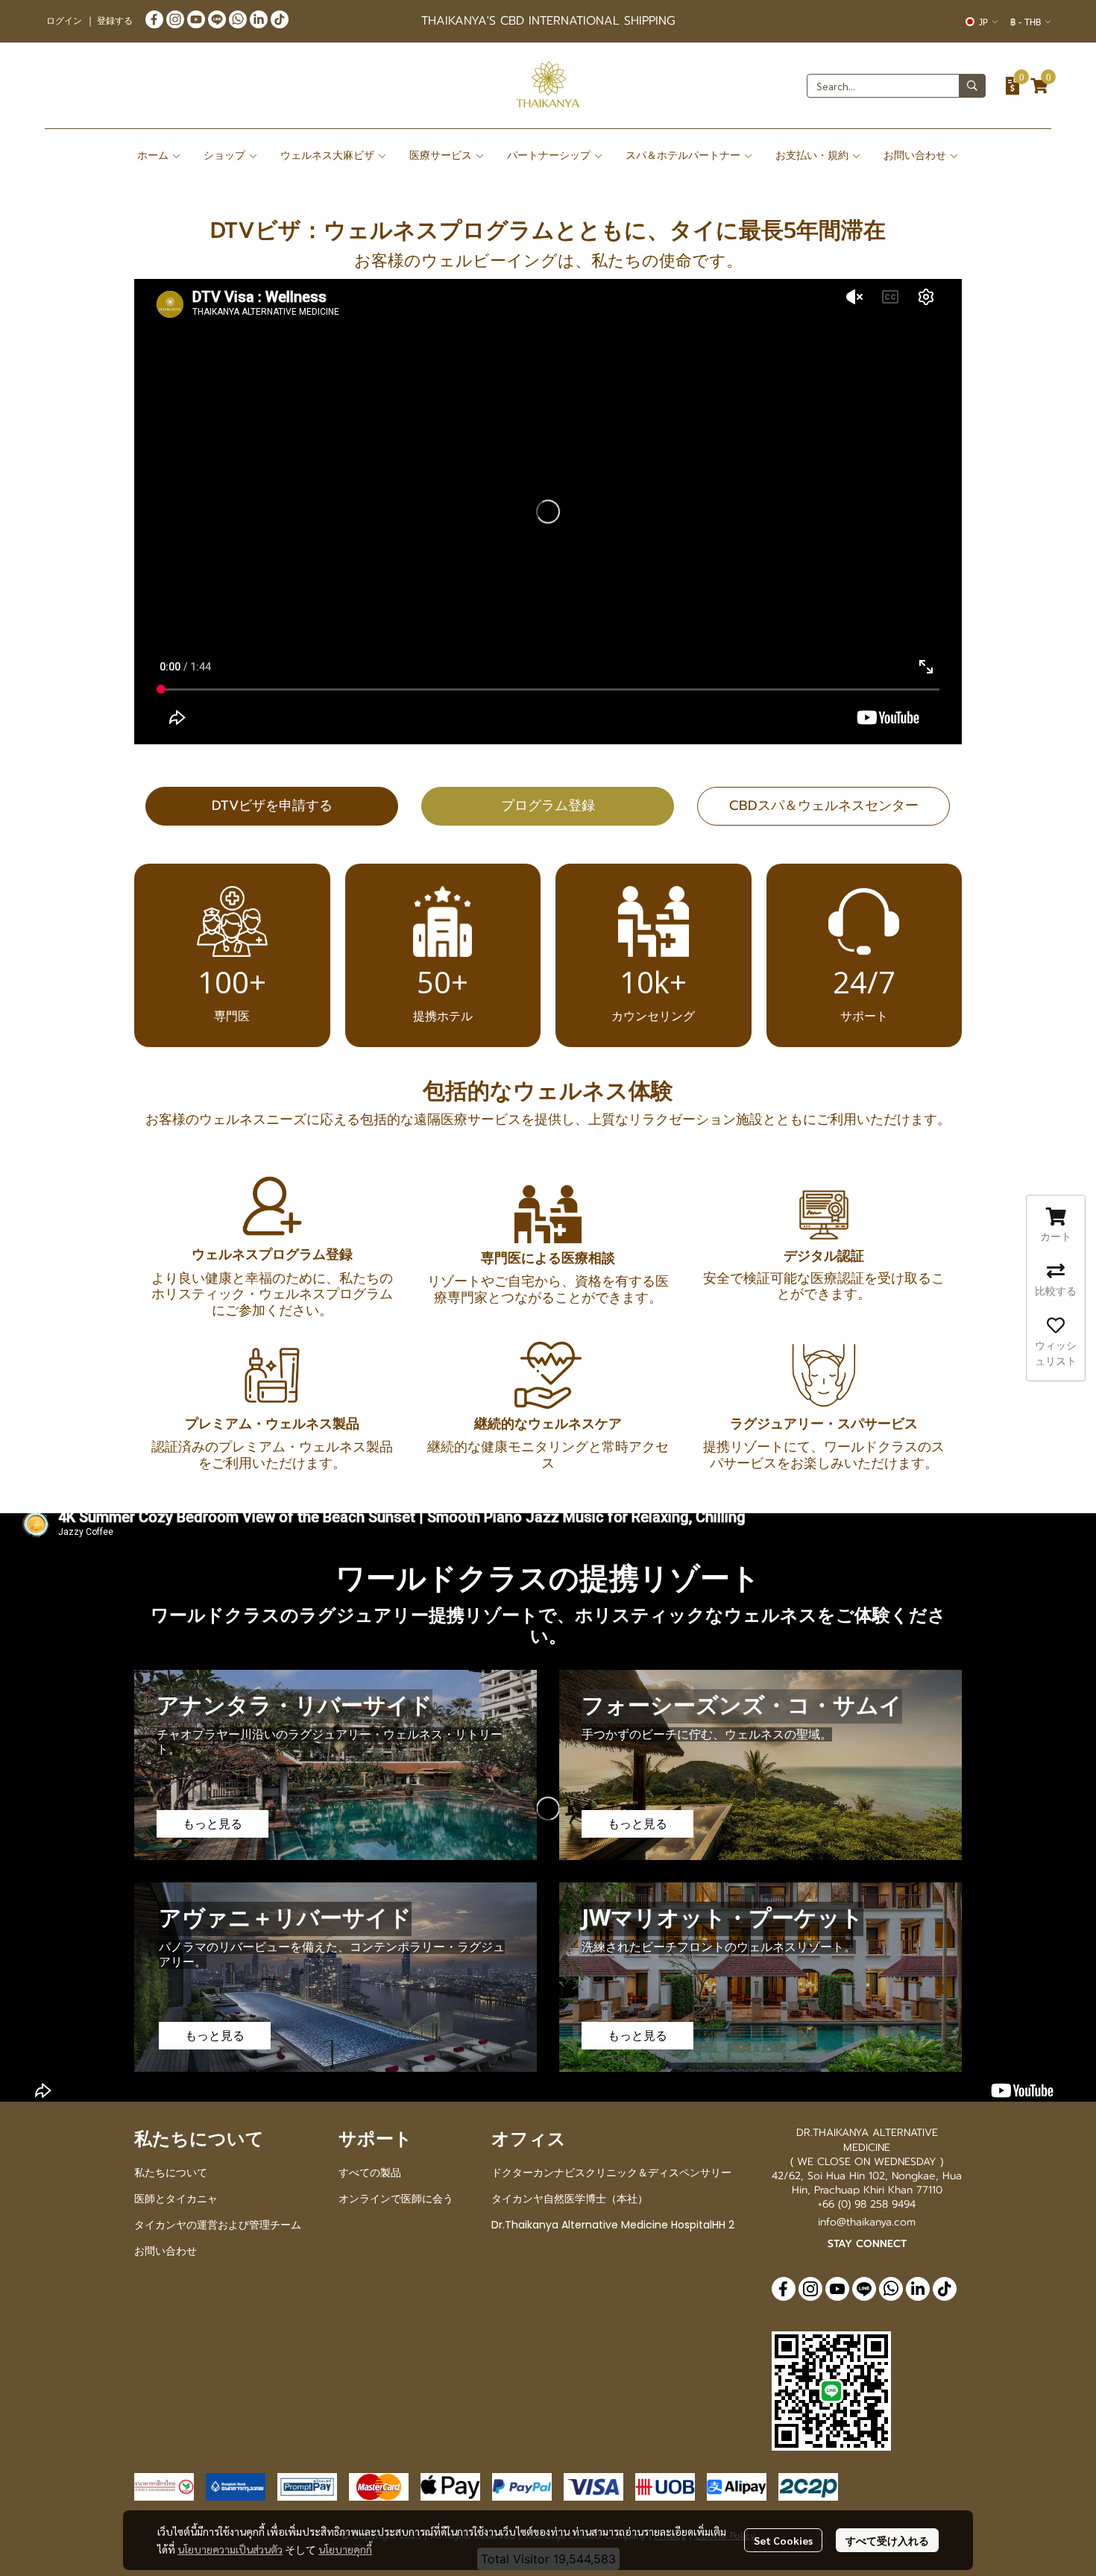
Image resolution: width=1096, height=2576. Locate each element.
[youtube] (196, 19)
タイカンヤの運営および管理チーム (218, 2225)
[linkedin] (259, 19)
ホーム (154, 155)
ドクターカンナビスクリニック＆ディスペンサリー (611, 2173)
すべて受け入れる (887, 2540)
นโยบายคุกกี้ (345, 2549)
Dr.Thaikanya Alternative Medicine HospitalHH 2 (613, 2225)
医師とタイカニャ (176, 2199)
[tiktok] (280, 19)
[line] (217, 19)
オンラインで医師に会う (396, 2199)
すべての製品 (370, 2173)
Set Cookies (783, 2540)
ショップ (226, 155)
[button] (982, 22)
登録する (115, 21)
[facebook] (154, 19)
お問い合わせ (166, 2251)
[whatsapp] (238, 19)
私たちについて (171, 2173)
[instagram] (175, 19)
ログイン (64, 21)
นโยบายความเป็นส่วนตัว (230, 2549)
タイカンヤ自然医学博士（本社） (570, 2199)
